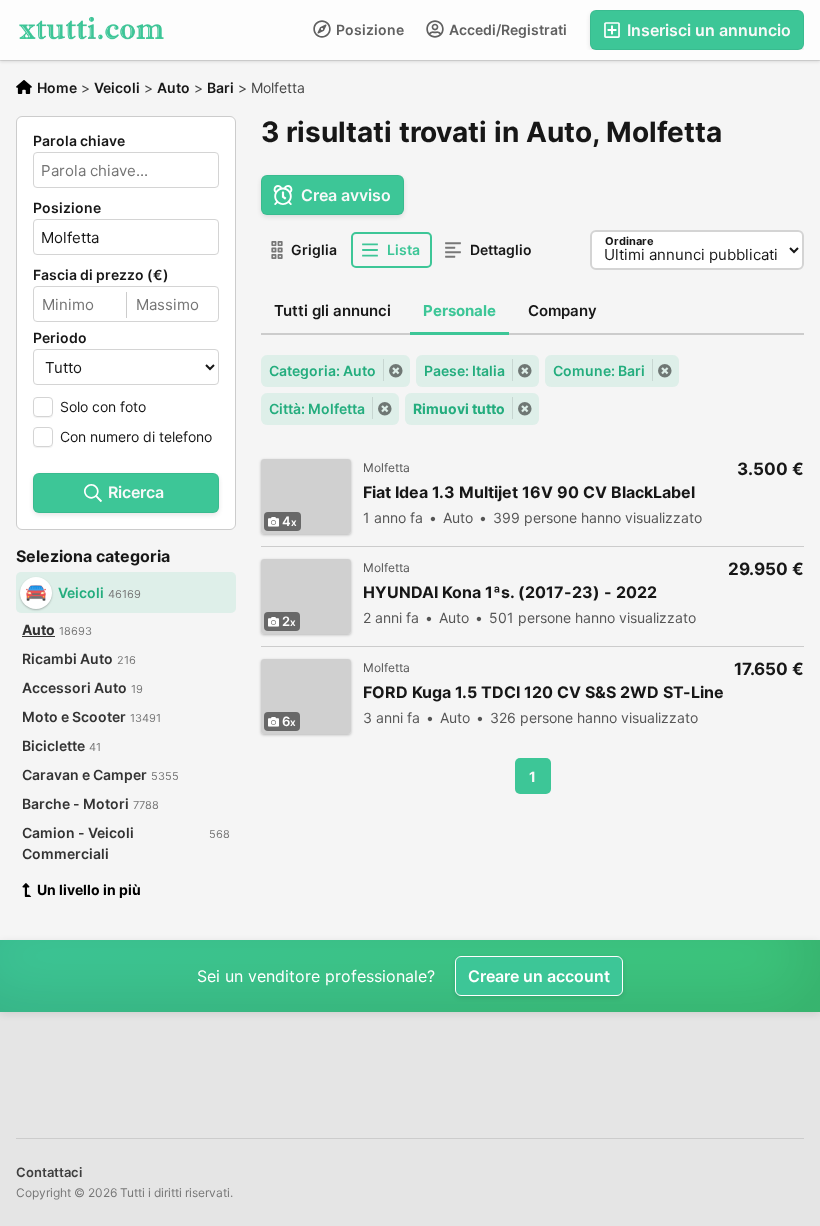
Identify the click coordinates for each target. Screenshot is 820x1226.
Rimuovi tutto (459, 408)
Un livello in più (89, 889)
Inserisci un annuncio (707, 30)
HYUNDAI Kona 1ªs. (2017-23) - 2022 (510, 592)
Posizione (368, 29)
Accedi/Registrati (506, 29)
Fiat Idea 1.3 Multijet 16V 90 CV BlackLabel (529, 492)
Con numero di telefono (136, 436)
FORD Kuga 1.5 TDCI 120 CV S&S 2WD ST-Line (543, 692)
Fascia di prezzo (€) (101, 275)
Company (562, 310)
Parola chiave (79, 141)
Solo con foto (103, 406)
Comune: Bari (599, 370)
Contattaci (49, 1172)
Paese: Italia (464, 370)
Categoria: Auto (322, 370)
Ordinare (629, 241)
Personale (459, 310)
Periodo (60, 338)
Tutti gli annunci (332, 310)
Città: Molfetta (317, 408)
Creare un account (539, 976)
